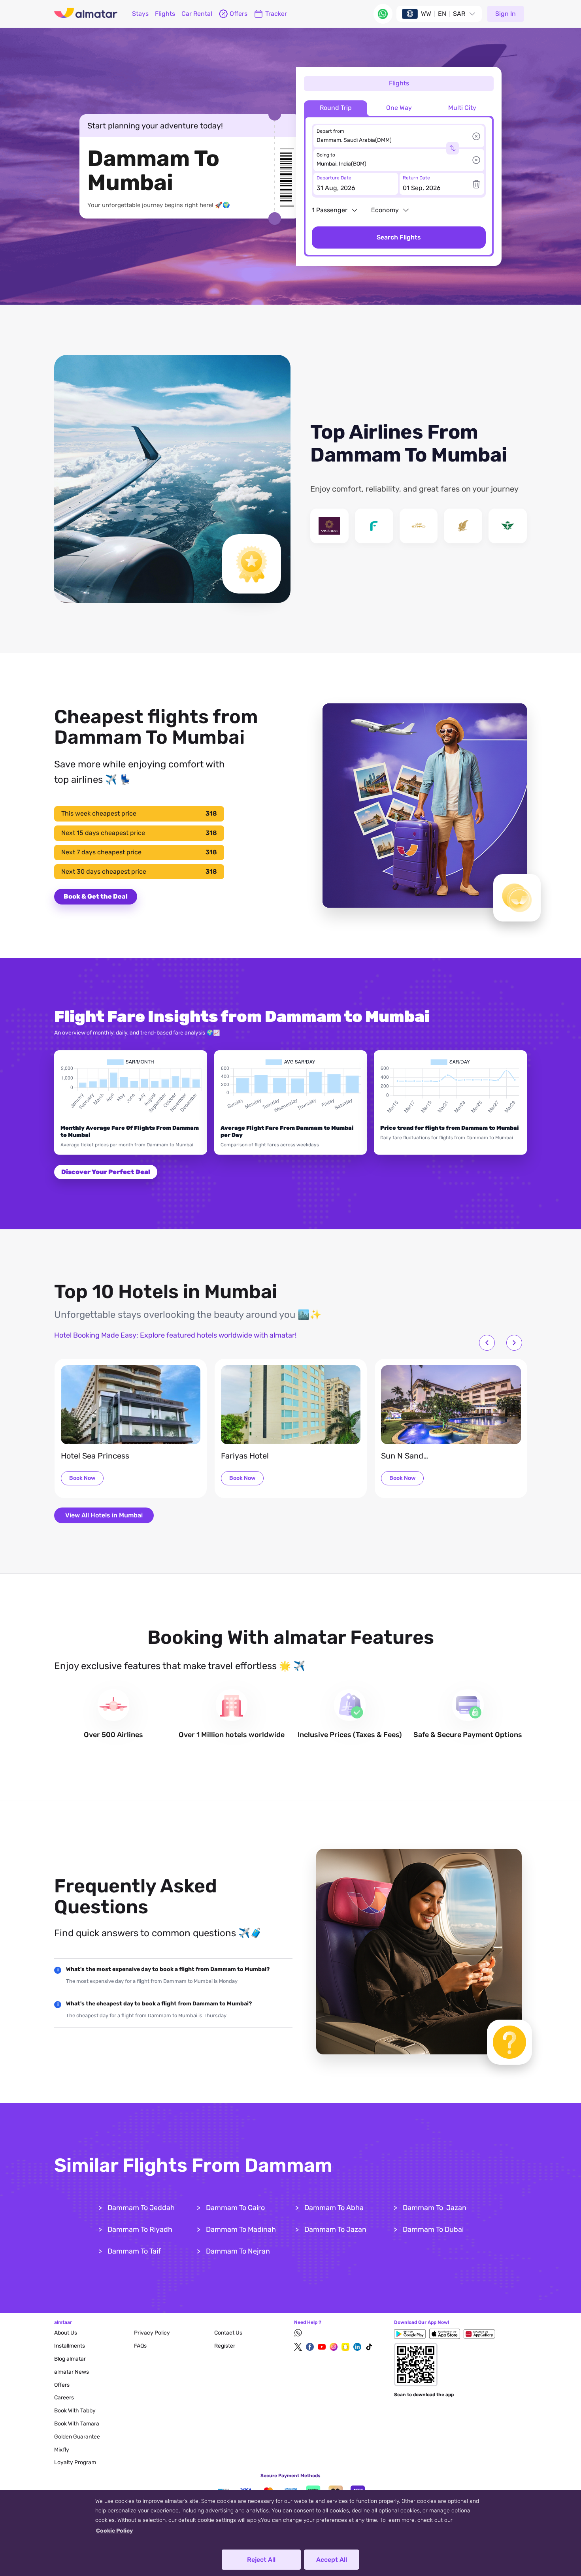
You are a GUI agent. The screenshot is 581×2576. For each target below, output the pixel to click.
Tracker (276, 14)
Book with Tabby (75, 2411)
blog (70, 2359)
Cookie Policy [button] (114, 2531)
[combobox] (394, 140)
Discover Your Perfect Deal (106, 1172)
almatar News (72, 2372)
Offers (62, 2385)
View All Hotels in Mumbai (104, 1515)
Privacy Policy (152, 2333)
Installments (70, 2346)
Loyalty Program (75, 2462)
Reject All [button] (261, 2560)
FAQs (140, 2346)
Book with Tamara (77, 2424)
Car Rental (197, 14)
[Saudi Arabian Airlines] (508, 526)
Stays (140, 14)
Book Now (82, 1478)
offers (239, 14)
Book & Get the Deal (96, 896)
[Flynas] (374, 526)
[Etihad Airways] (419, 526)
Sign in (506, 14)
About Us (66, 2333)
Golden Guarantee (77, 2437)
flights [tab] (399, 83)
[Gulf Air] (463, 526)
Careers (64, 2398)
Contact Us (228, 2333)
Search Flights (399, 237)
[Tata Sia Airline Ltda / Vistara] (329, 526)
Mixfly (62, 2450)
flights (165, 14)
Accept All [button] (332, 2560)
